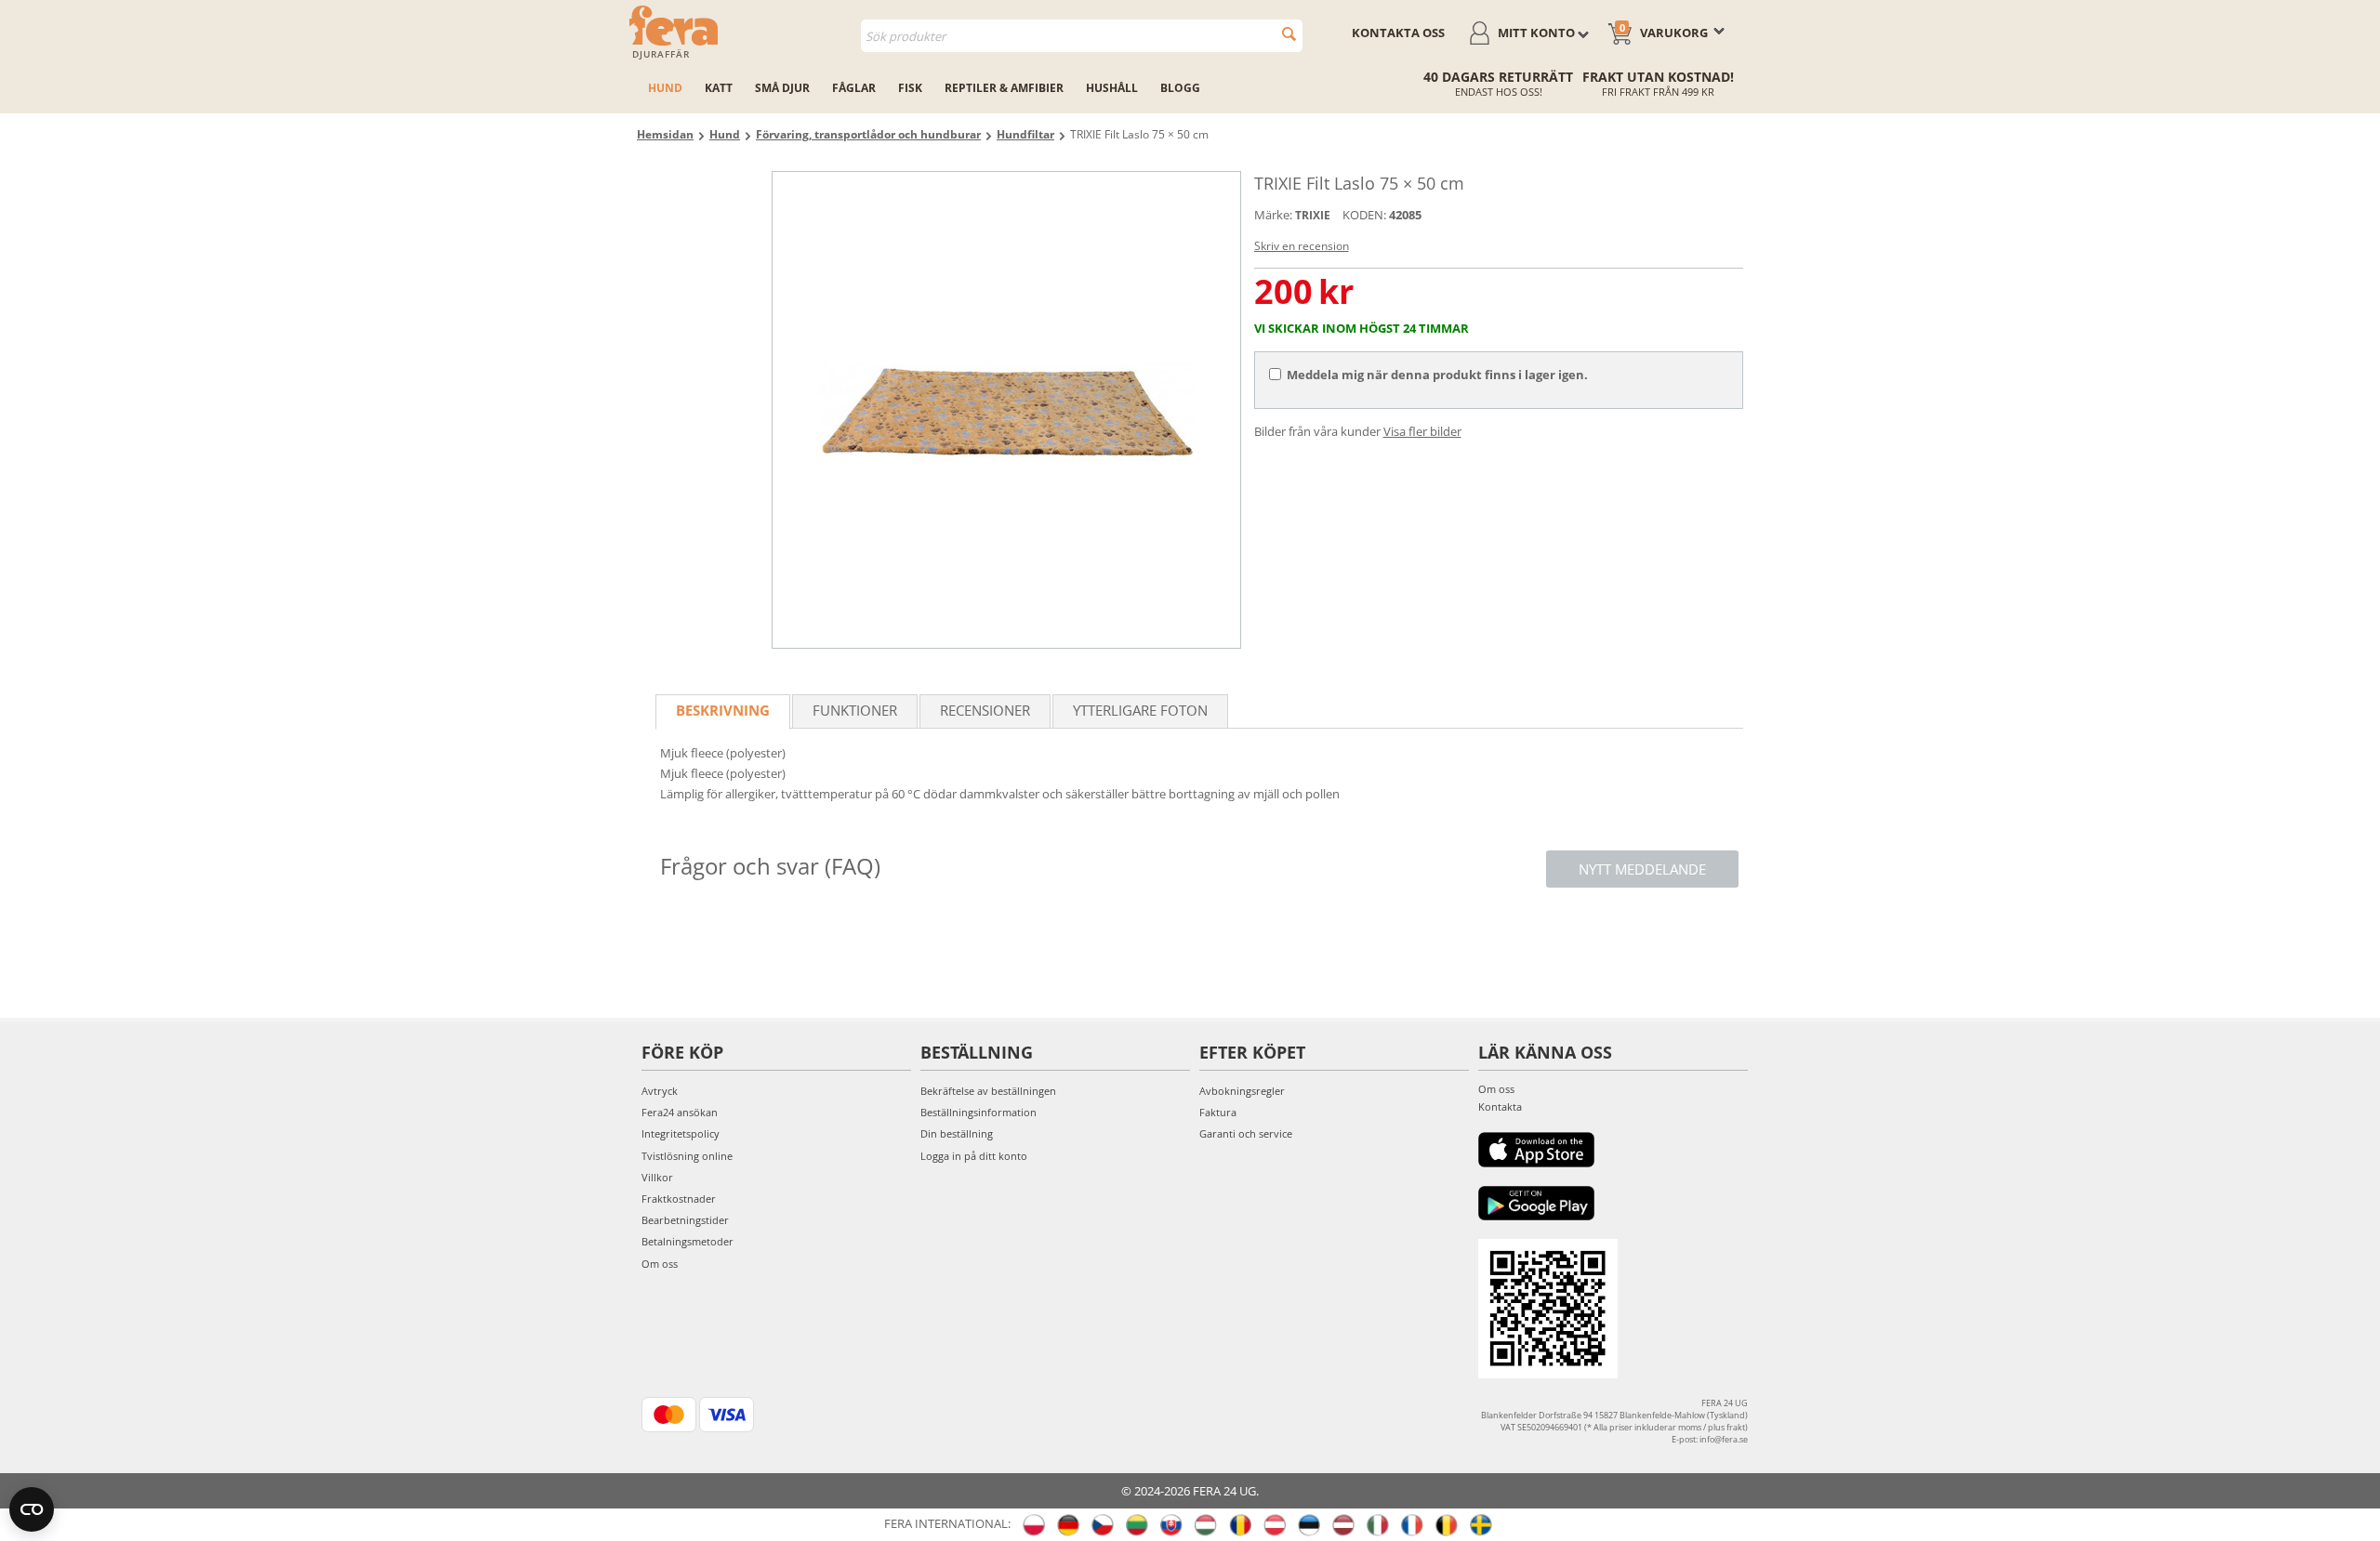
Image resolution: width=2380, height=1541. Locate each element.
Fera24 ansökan (680, 1112)
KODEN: (1364, 215)
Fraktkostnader (679, 1199)
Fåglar (854, 88)
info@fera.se (1724, 1439)
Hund (665, 88)
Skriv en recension (1302, 246)
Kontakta (1500, 1106)
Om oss (660, 1264)
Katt (719, 88)
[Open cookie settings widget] (32, 1509)
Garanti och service (1246, 1133)
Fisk (910, 88)
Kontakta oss (1398, 33)
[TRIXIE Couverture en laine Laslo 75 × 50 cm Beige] (1006, 410)
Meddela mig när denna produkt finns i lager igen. (1437, 375)
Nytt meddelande (1642, 869)
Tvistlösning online (687, 1156)
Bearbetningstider (685, 1220)
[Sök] (1289, 34)
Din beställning (957, 1133)
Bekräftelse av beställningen (988, 1091)
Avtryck (660, 1091)
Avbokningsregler (1242, 1091)
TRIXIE (1313, 215)
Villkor (657, 1177)
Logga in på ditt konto (974, 1156)
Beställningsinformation (978, 1112)
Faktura (1218, 1112)
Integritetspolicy (681, 1133)
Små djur (782, 88)
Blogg (1180, 88)
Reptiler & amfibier (1004, 88)
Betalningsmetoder (688, 1241)
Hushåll (1112, 88)
